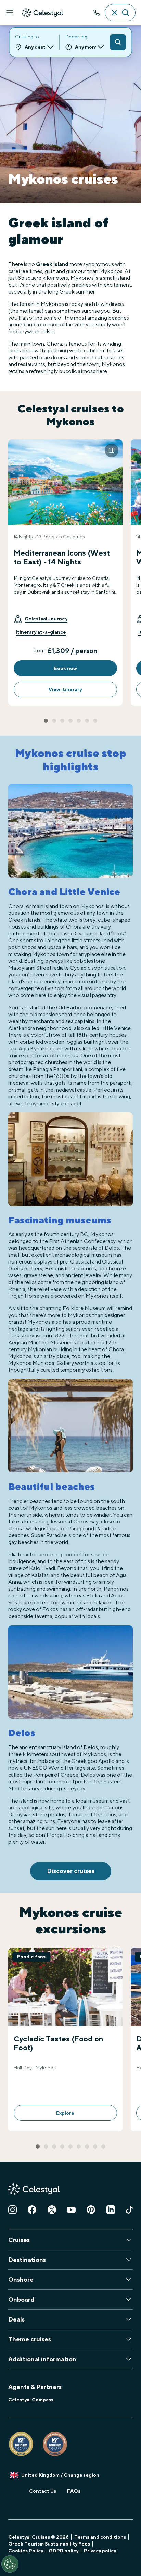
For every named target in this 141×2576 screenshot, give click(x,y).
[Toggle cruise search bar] (120, 13)
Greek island (52, 264)
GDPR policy (63, 2551)
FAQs (74, 2491)
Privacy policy (100, 2551)
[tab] (46, 721)
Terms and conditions (100, 2537)
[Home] (42, 13)
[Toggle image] (112, 450)
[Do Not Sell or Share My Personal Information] (10, 2564)
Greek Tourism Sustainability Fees (49, 2544)
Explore (65, 2113)
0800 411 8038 (97, 13)
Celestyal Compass (31, 2400)
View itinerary (65, 689)
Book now (65, 668)
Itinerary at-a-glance (41, 632)
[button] (41, 619)
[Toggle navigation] (10, 13)
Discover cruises (71, 1871)
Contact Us (43, 2491)
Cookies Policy (26, 2551)
